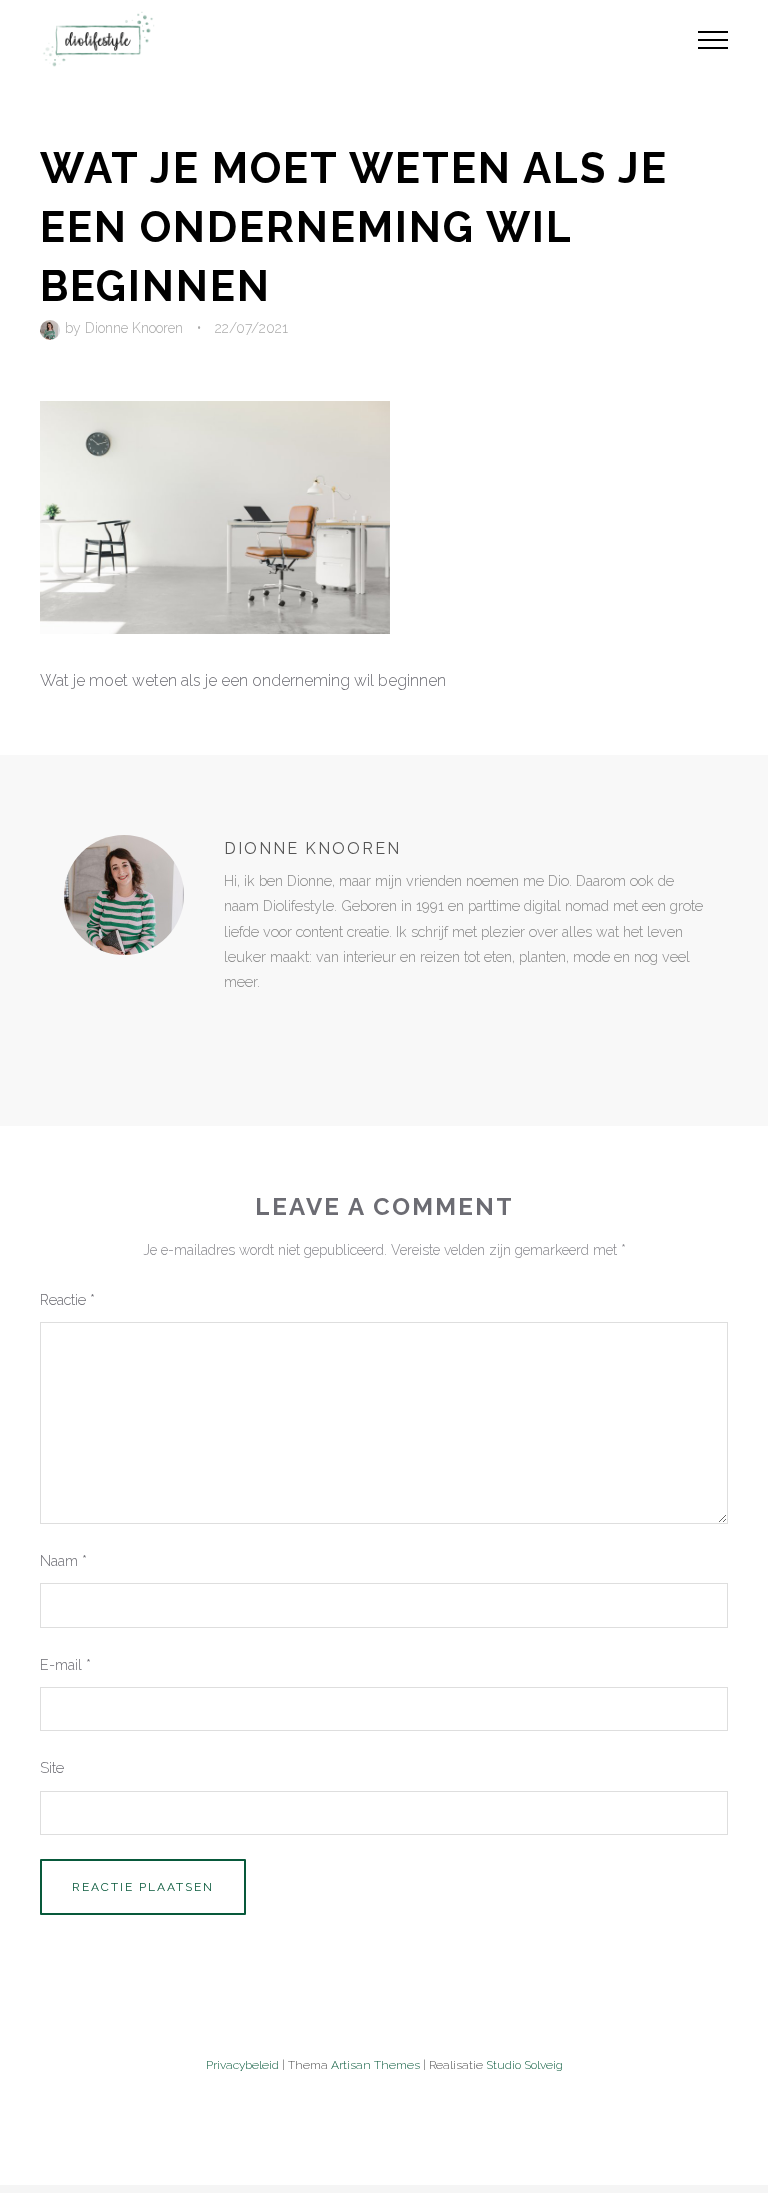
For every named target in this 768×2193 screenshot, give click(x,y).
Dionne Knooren (134, 328)
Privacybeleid (242, 2065)
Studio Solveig (524, 2065)
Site (52, 1767)
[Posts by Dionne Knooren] (52, 328)
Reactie (67, 1299)
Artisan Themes (375, 2065)
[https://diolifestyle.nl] (238, 1023)
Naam (63, 1560)
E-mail (65, 1664)
